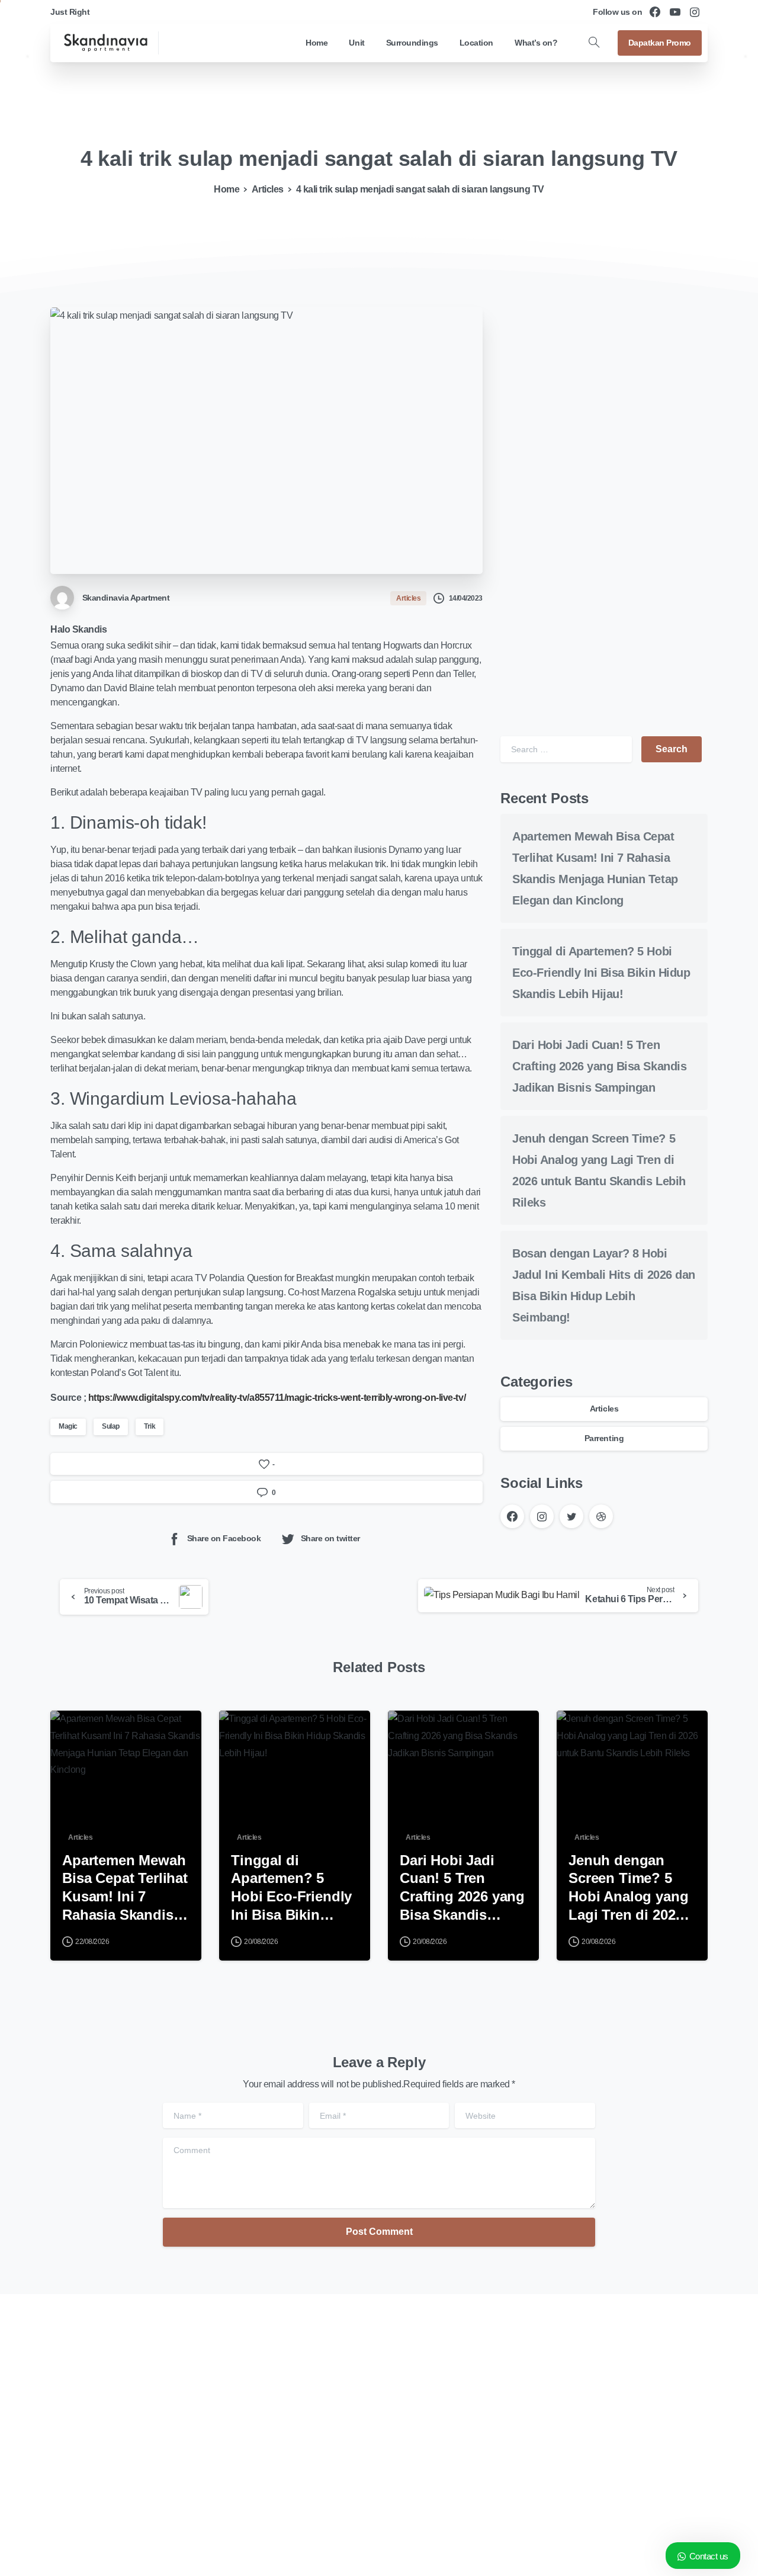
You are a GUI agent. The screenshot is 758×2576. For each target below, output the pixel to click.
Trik (150, 1426)
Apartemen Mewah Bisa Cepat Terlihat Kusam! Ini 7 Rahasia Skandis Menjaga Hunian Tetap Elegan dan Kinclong (125, 1888)
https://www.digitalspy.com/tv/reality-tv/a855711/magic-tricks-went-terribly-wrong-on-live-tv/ (276, 1398)
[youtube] (675, 12)
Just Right (70, 12)
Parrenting (604, 1438)
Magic (68, 1426)
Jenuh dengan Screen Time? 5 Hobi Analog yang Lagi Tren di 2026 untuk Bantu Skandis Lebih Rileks (628, 1888)
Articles (268, 189)
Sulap (111, 1426)
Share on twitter (330, 1539)
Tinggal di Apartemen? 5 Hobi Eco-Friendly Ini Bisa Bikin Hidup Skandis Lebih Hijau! (601, 973)
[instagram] (695, 12)
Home (227, 189)
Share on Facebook (224, 1539)
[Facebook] (655, 12)
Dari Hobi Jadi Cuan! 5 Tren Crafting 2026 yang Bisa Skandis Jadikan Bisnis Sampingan (599, 1066)
